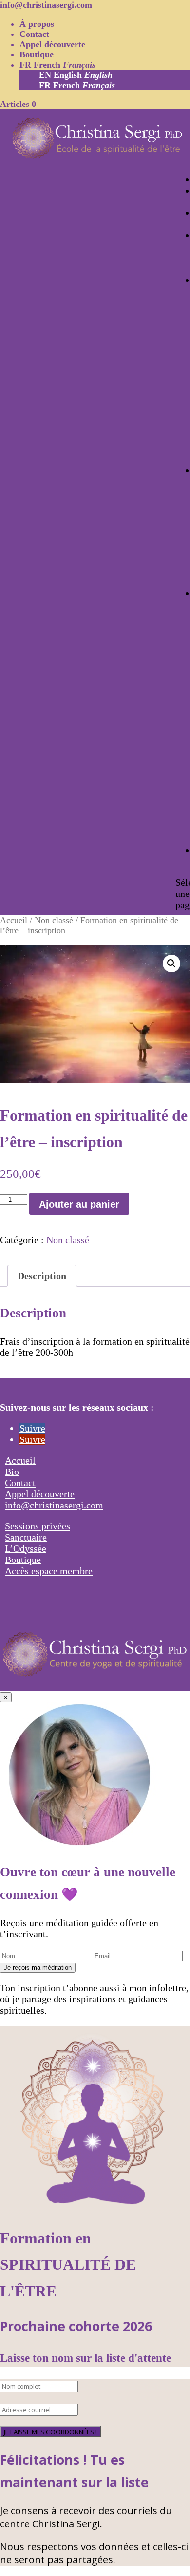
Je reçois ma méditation (38, 1968)
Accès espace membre (49, 1571)
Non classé (54, 920)
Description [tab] (42, 1276)
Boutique (37, 54)
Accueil (14, 920)
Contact (34, 34)
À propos (37, 24)
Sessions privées (38, 1526)
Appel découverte (52, 44)
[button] (171, 964)
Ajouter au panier (79, 1204)
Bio (12, 1472)
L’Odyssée (26, 1548)
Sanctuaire (26, 1537)
